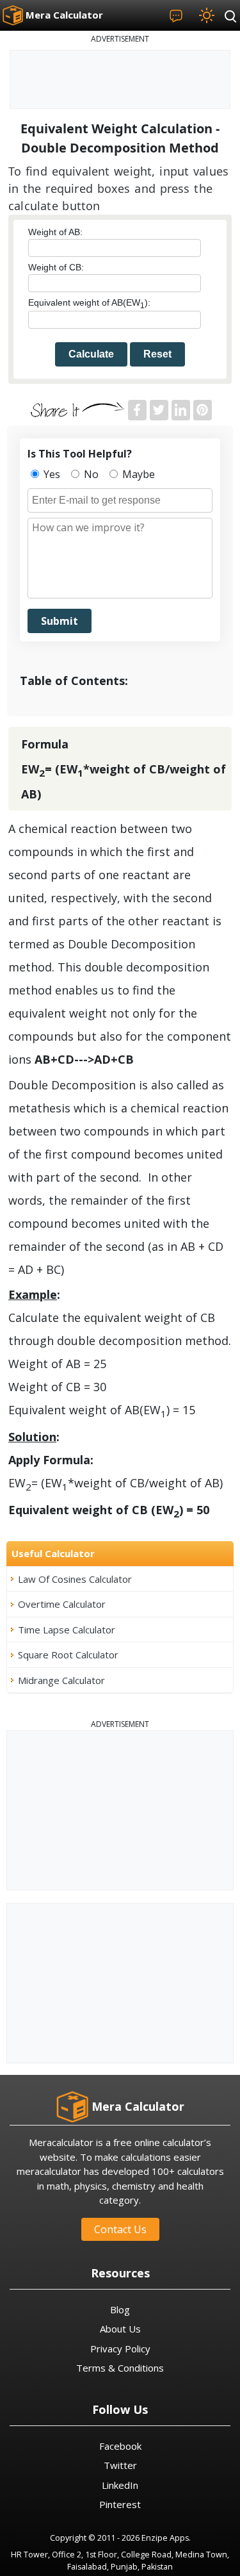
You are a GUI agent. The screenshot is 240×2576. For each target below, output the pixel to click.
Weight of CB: (56, 267)
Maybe (137, 474)
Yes (51, 474)
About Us (120, 2329)
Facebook (120, 2446)
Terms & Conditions (120, 2368)
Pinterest (120, 2504)
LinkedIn (120, 2485)
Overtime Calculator (62, 1604)
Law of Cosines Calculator (75, 1579)
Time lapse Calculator (67, 1630)
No (90, 474)
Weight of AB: (55, 232)
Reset (157, 354)
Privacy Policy (120, 2349)
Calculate (91, 354)
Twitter (120, 2465)
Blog (120, 2309)
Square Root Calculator (68, 1655)
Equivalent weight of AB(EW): (89, 302)
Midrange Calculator (61, 1680)
